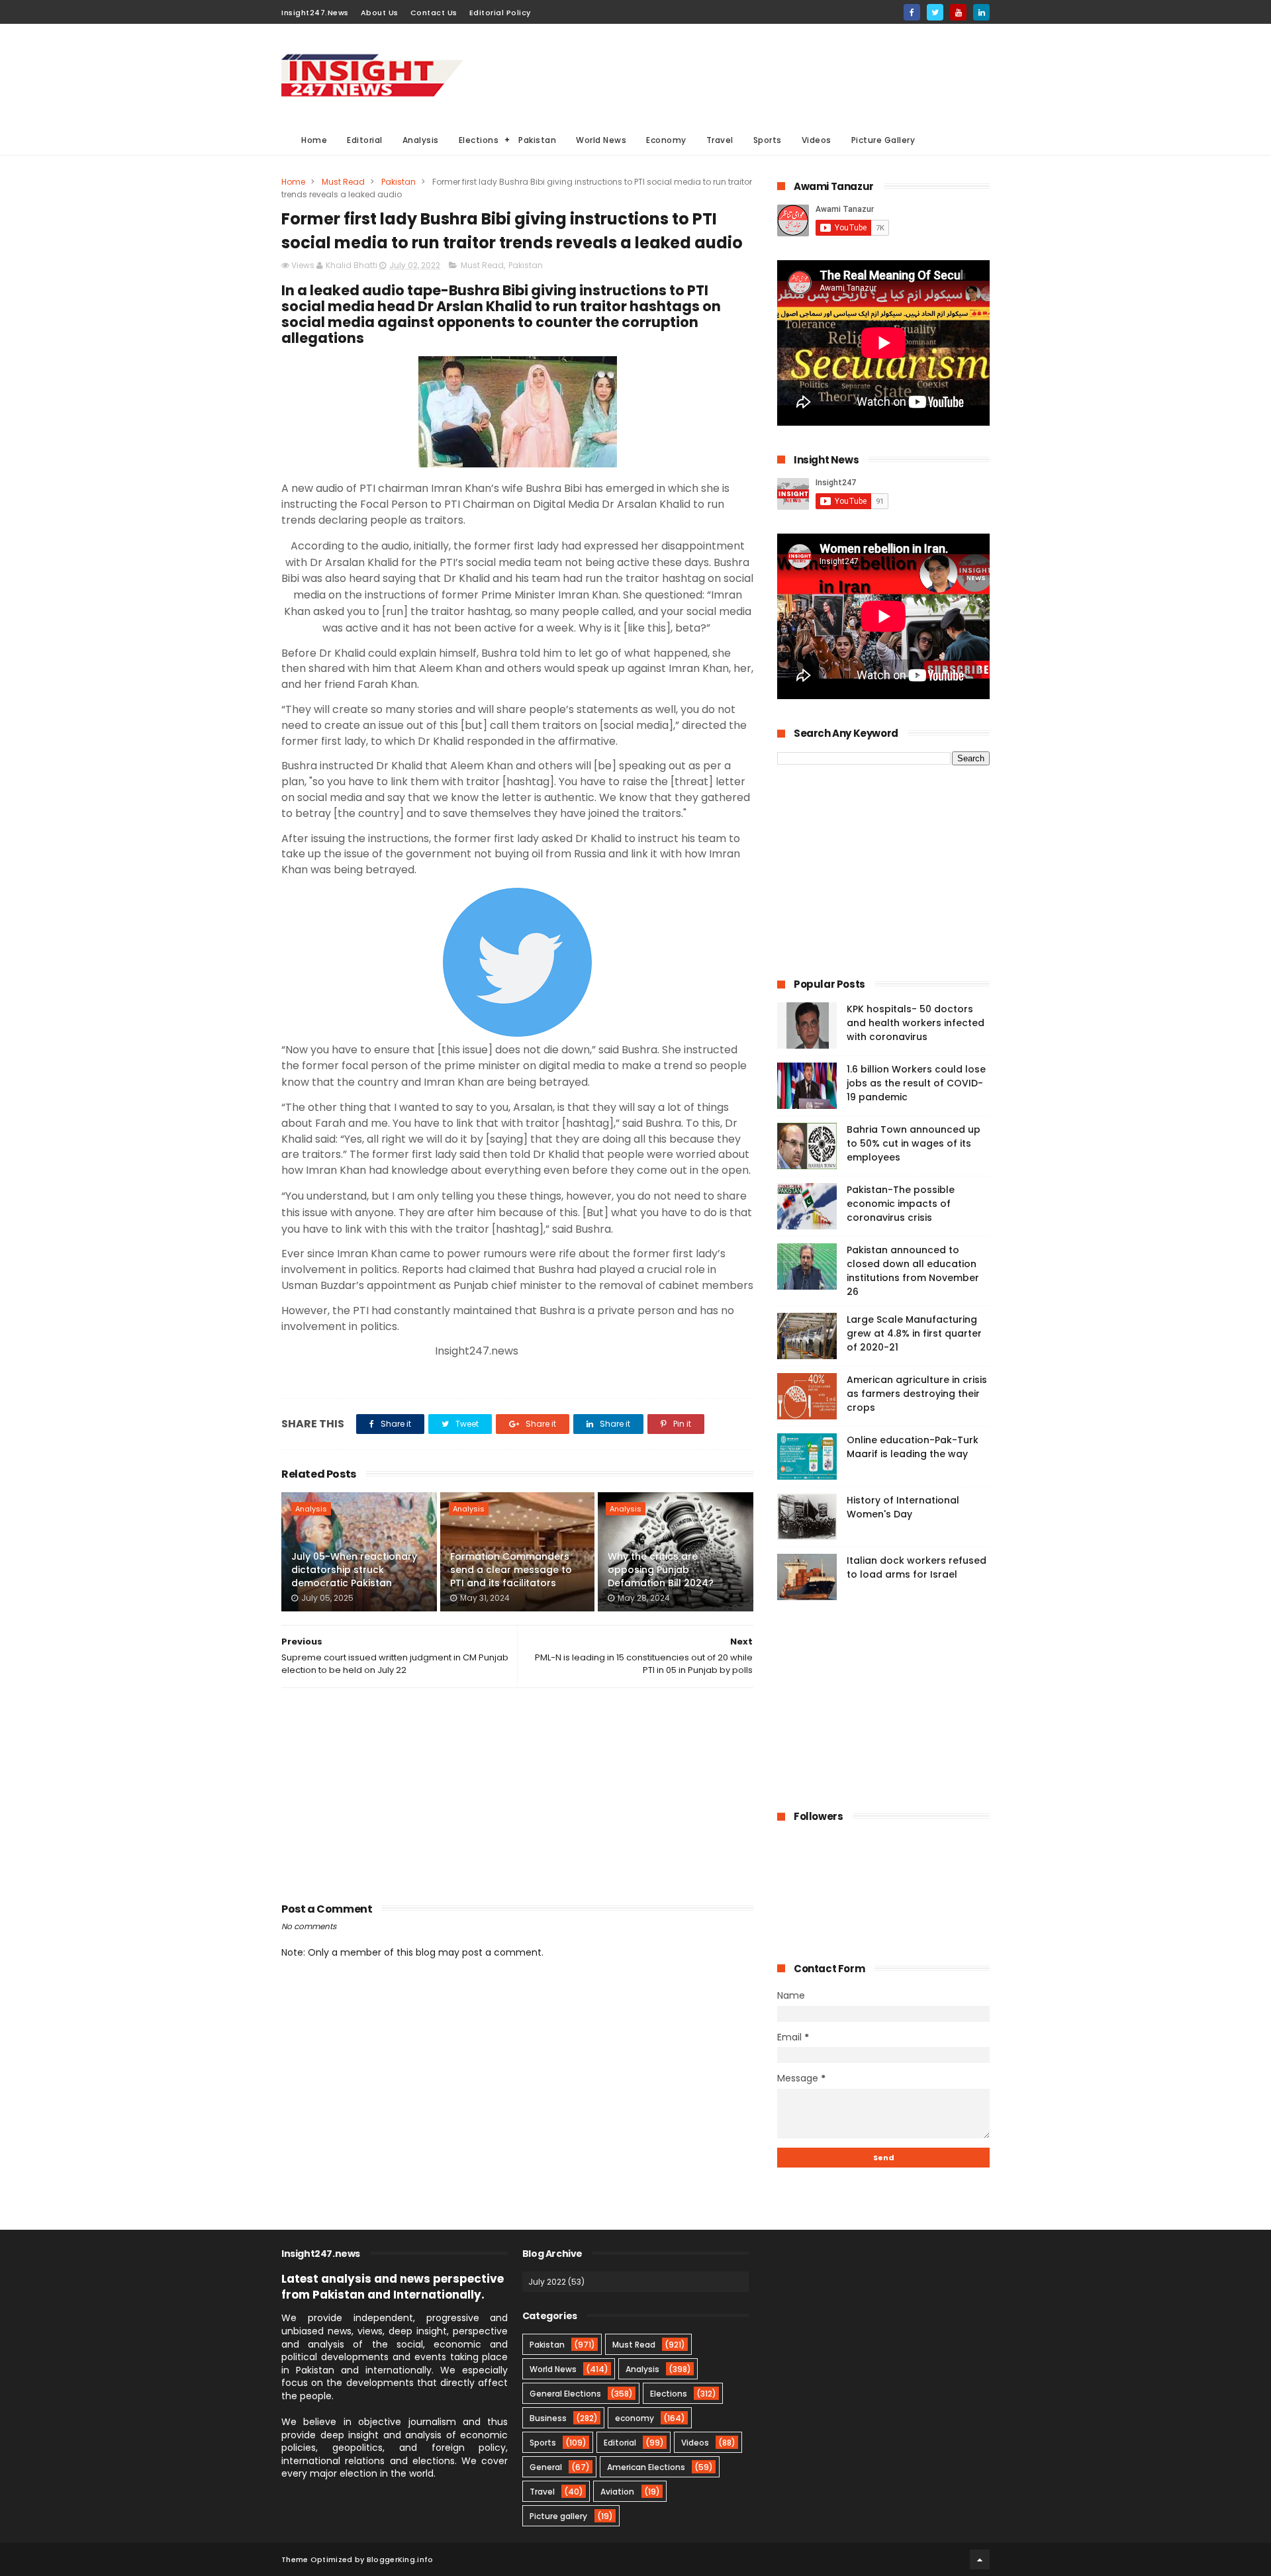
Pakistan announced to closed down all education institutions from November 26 (913, 1271)
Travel (720, 140)
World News (601, 140)
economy (635, 2418)
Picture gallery (558, 2516)
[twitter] (935, 12)
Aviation (617, 2492)
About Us (380, 13)
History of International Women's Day (903, 1507)
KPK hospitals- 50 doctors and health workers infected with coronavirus (916, 1023)
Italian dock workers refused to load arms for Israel (917, 1567)
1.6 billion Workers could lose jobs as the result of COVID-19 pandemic (916, 1083)
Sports (768, 140)
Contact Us (434, 13)
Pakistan (537, 140)
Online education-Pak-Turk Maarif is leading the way (913, 1447)
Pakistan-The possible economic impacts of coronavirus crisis (901, 1204)
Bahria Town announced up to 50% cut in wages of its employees (914, 1143)
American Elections (646, 2467)
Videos (817, 140)
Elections (479, 140)
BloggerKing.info (400, 2559)
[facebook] (912, 12)
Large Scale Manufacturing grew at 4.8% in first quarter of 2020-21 (914, 1333)
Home (314, 140)
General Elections (565, 2394)
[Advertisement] (749, 73)
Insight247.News (315, 13)
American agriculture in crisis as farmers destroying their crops (917, 1394)
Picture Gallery (883, 140)
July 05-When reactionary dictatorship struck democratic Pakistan (354, 1569)
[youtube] (958, 12)
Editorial (365, 140)
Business (548, 2418)
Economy (666, 140)
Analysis (421, 140)
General (546, 2467)
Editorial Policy (500, 13)
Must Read (343, 182)
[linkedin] (981, 12)
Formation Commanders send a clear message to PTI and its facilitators (511, 1569)
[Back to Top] (980, 2559)
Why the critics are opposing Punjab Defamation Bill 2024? (661, 1569)
